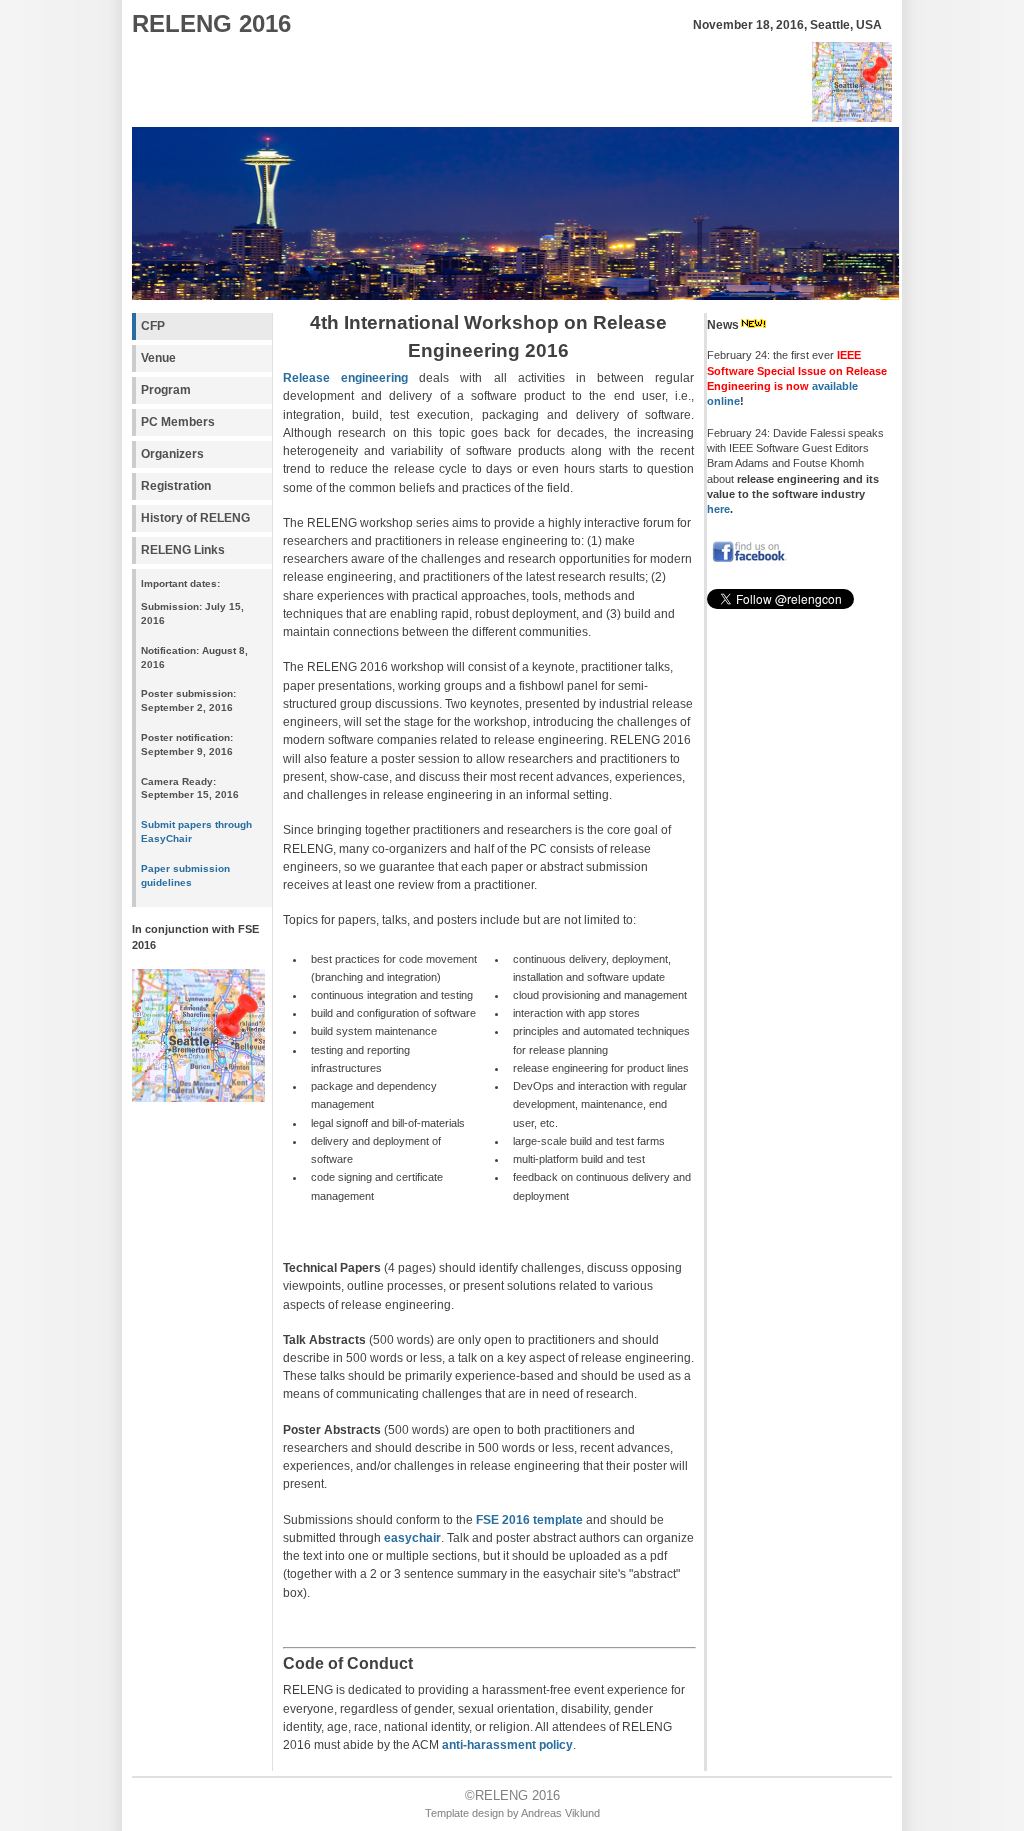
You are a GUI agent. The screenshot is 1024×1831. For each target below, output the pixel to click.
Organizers (172, 454)
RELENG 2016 (211, 23)
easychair (412, 1538)
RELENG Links (183, 550)
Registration (176, 486)
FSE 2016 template (529, 1520)
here (718, 509)
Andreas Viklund (560, 1813)
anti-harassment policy (507, 1745)
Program (166, 390)
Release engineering (345, 378)
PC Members (178, 422)
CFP (153, 326)
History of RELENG (195, 518)
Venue (158, 358)
